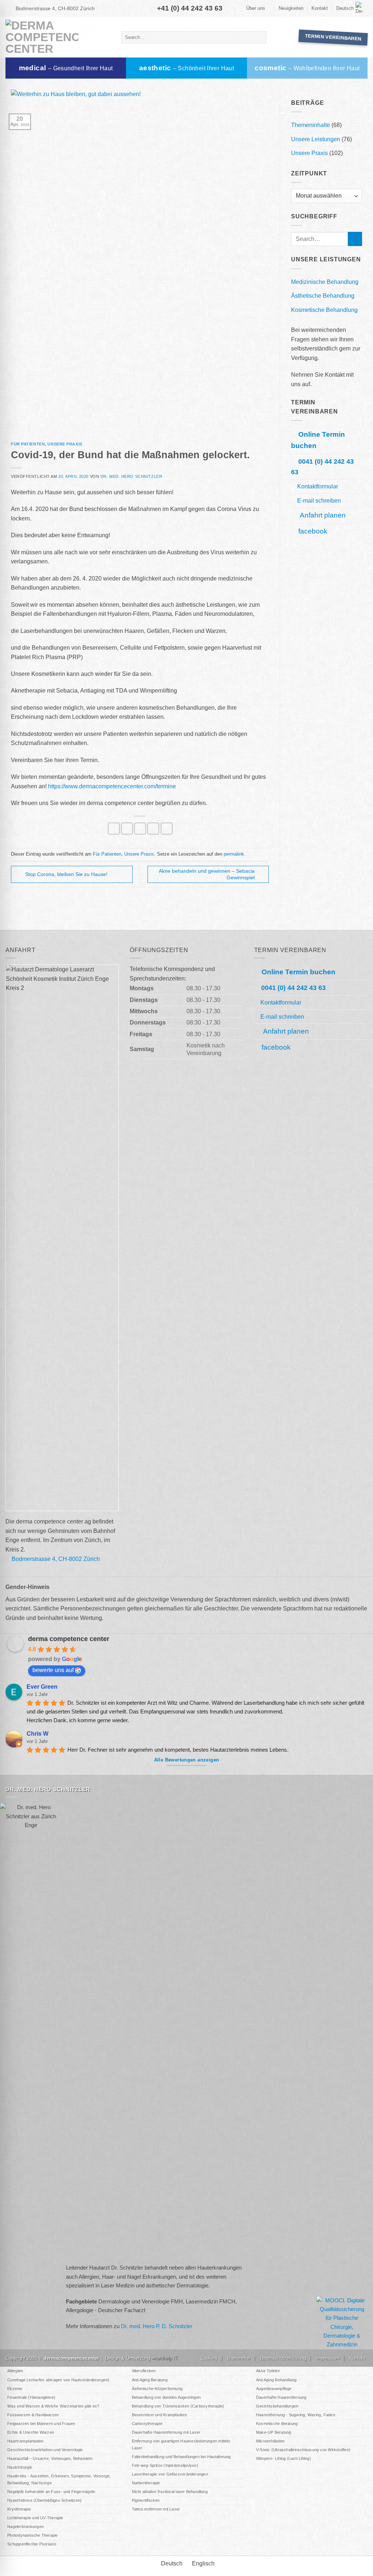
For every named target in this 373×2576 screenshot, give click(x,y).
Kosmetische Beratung (277, 2424)
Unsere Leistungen (316, 139)
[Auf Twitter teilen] (127, 829)
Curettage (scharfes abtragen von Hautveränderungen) (58, 2380)
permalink (234, 854)
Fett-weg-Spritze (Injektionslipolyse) (165, 2465)
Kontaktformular (318, 486)
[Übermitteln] (260, 37)
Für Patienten (28, 444)
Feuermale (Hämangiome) (31, 2397)
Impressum (328, 2358)
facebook (313, 531)
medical (66, 68)
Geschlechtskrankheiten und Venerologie (45, 2450)
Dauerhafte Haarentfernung (281, 2397)
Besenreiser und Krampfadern (160, 2415)
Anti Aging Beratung (150, 2380)
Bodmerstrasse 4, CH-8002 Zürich (55, 8)
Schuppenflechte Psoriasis (32, 2544)
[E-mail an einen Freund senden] (140, 829)
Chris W (38, 1734)
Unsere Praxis (65, 444)
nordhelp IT (166, 2358)
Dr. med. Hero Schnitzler (131, 476)
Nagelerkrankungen (25, 2527)
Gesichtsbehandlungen (277, 2406)
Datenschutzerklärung (283, 2358)
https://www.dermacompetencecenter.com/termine (112, 786)
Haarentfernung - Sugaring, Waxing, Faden (296, 2415)
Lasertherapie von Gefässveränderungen (170, 2474)
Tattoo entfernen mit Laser (156, 2509)
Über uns (256, 8)
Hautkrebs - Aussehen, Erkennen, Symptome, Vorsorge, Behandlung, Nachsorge (59, 2479)
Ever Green (42, 1687)
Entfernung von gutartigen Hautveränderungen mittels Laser (181, 2444)
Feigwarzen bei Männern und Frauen (41, 2424)
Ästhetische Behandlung (323, 296)
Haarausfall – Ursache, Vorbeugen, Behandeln (50, 2458)
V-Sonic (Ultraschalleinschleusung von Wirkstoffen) (303, 2450)
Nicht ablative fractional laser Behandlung (170, 2492)
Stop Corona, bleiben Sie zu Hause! (66, 874)
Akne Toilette (268, 2371)
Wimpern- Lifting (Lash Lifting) (284, 2458)
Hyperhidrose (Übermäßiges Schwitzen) (44, 2500)
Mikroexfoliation (270, 2441)
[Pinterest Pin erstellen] (153, 829)
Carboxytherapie (147, 2424)
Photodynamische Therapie (32, 2535)
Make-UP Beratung (274, 2432)
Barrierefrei (239, 2358)
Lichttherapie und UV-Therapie (35, 2518)
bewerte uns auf (53, 1670)
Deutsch (345, 8)
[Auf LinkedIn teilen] (167, 829)
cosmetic (307, 68)
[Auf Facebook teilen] (114, 829)
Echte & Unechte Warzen (31, 2432)
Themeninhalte (311, 125)
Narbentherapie (146, 2483)
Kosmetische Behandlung (324, 310)
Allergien (15, 2371)
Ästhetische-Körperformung (157, 2389)
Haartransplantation (25, 2441)
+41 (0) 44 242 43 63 (190, 8)
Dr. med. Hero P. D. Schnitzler (157, 2326)
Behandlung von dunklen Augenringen (166, 2397)
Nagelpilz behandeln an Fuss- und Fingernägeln (51, 2492)
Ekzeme (15, 2389)
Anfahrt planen (322, 515)
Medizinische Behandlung (325, 282)
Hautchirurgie (20, 2467)
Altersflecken (144, 2371)
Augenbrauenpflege (274, 2389)
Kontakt (320, 8)
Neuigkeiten (291, 8)
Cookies (209, 2358)
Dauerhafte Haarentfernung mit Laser (166, 2432)
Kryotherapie (19, 2509)
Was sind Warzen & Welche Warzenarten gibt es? (53, 2406)
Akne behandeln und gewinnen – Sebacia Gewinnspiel (207, 874)
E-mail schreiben (319, 500)
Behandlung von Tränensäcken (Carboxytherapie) (178, 2406)
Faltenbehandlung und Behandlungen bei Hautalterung (181, 2457)
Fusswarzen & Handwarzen (33, 2415)
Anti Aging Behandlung (276, 2380)
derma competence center (69, 1639)
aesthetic (186, 68)
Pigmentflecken (146, 2500)
